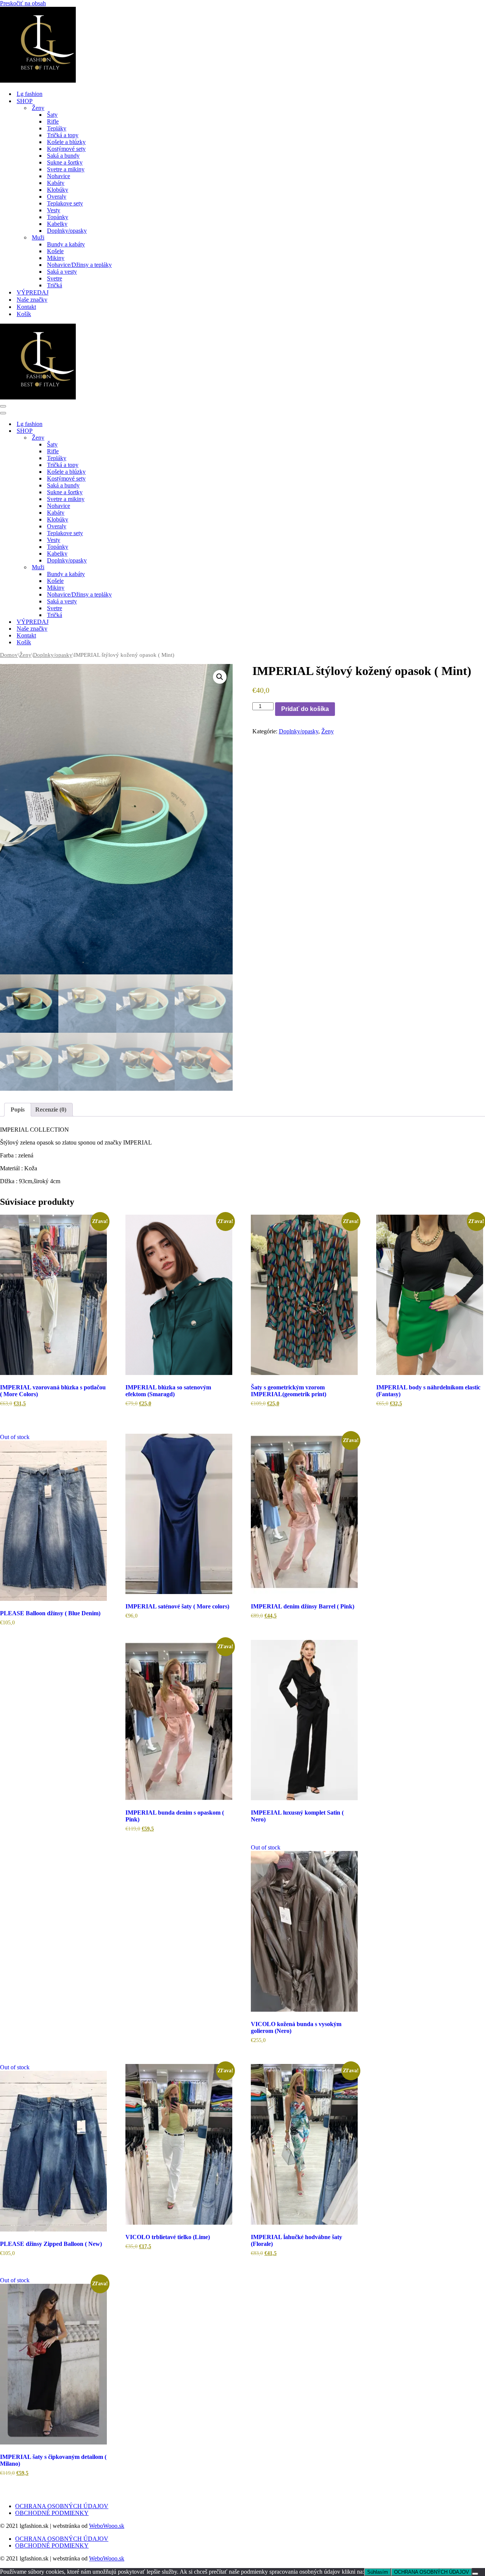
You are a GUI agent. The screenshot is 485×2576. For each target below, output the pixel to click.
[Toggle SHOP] (133, 431)
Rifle (53, 121)
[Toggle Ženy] (133, 438)
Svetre (55, 278)
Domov (9, 655)
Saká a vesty (62, 272)
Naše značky (32, 300)
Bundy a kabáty (66, 244)
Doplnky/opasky (67, 231)
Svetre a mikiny (66, 169)
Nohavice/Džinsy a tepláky (79, 265)
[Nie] (475, 2574)
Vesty (54, 210)
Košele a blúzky (66, 142)
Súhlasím (378, 2572)
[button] (220, 677)
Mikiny (56, 258)
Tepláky (57, 128)
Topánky (58, 217)
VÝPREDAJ (33, 292)
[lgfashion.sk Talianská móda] (38, 81)
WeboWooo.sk (107, 2526)
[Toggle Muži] (133, 568)
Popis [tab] (18, 1109)
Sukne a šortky (65, 162)
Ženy (25, 655)
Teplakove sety (65, 203)
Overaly (57, 197)
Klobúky (58, 190)
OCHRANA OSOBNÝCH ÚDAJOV (62, 2506)
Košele (55, 251)
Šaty (52, 115)
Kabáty (56, 183)
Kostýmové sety (66, 149)
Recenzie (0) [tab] (51, 1109)
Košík (24, 314)
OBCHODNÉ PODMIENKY (52, 2513)
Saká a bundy (63, 156)
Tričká (55, 285)
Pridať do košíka (305, 709)
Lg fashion (30, 94)
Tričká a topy (63, 135)
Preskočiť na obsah (23, 3)
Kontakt (26, 307)
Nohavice (59, 176)
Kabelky (57, 224)
